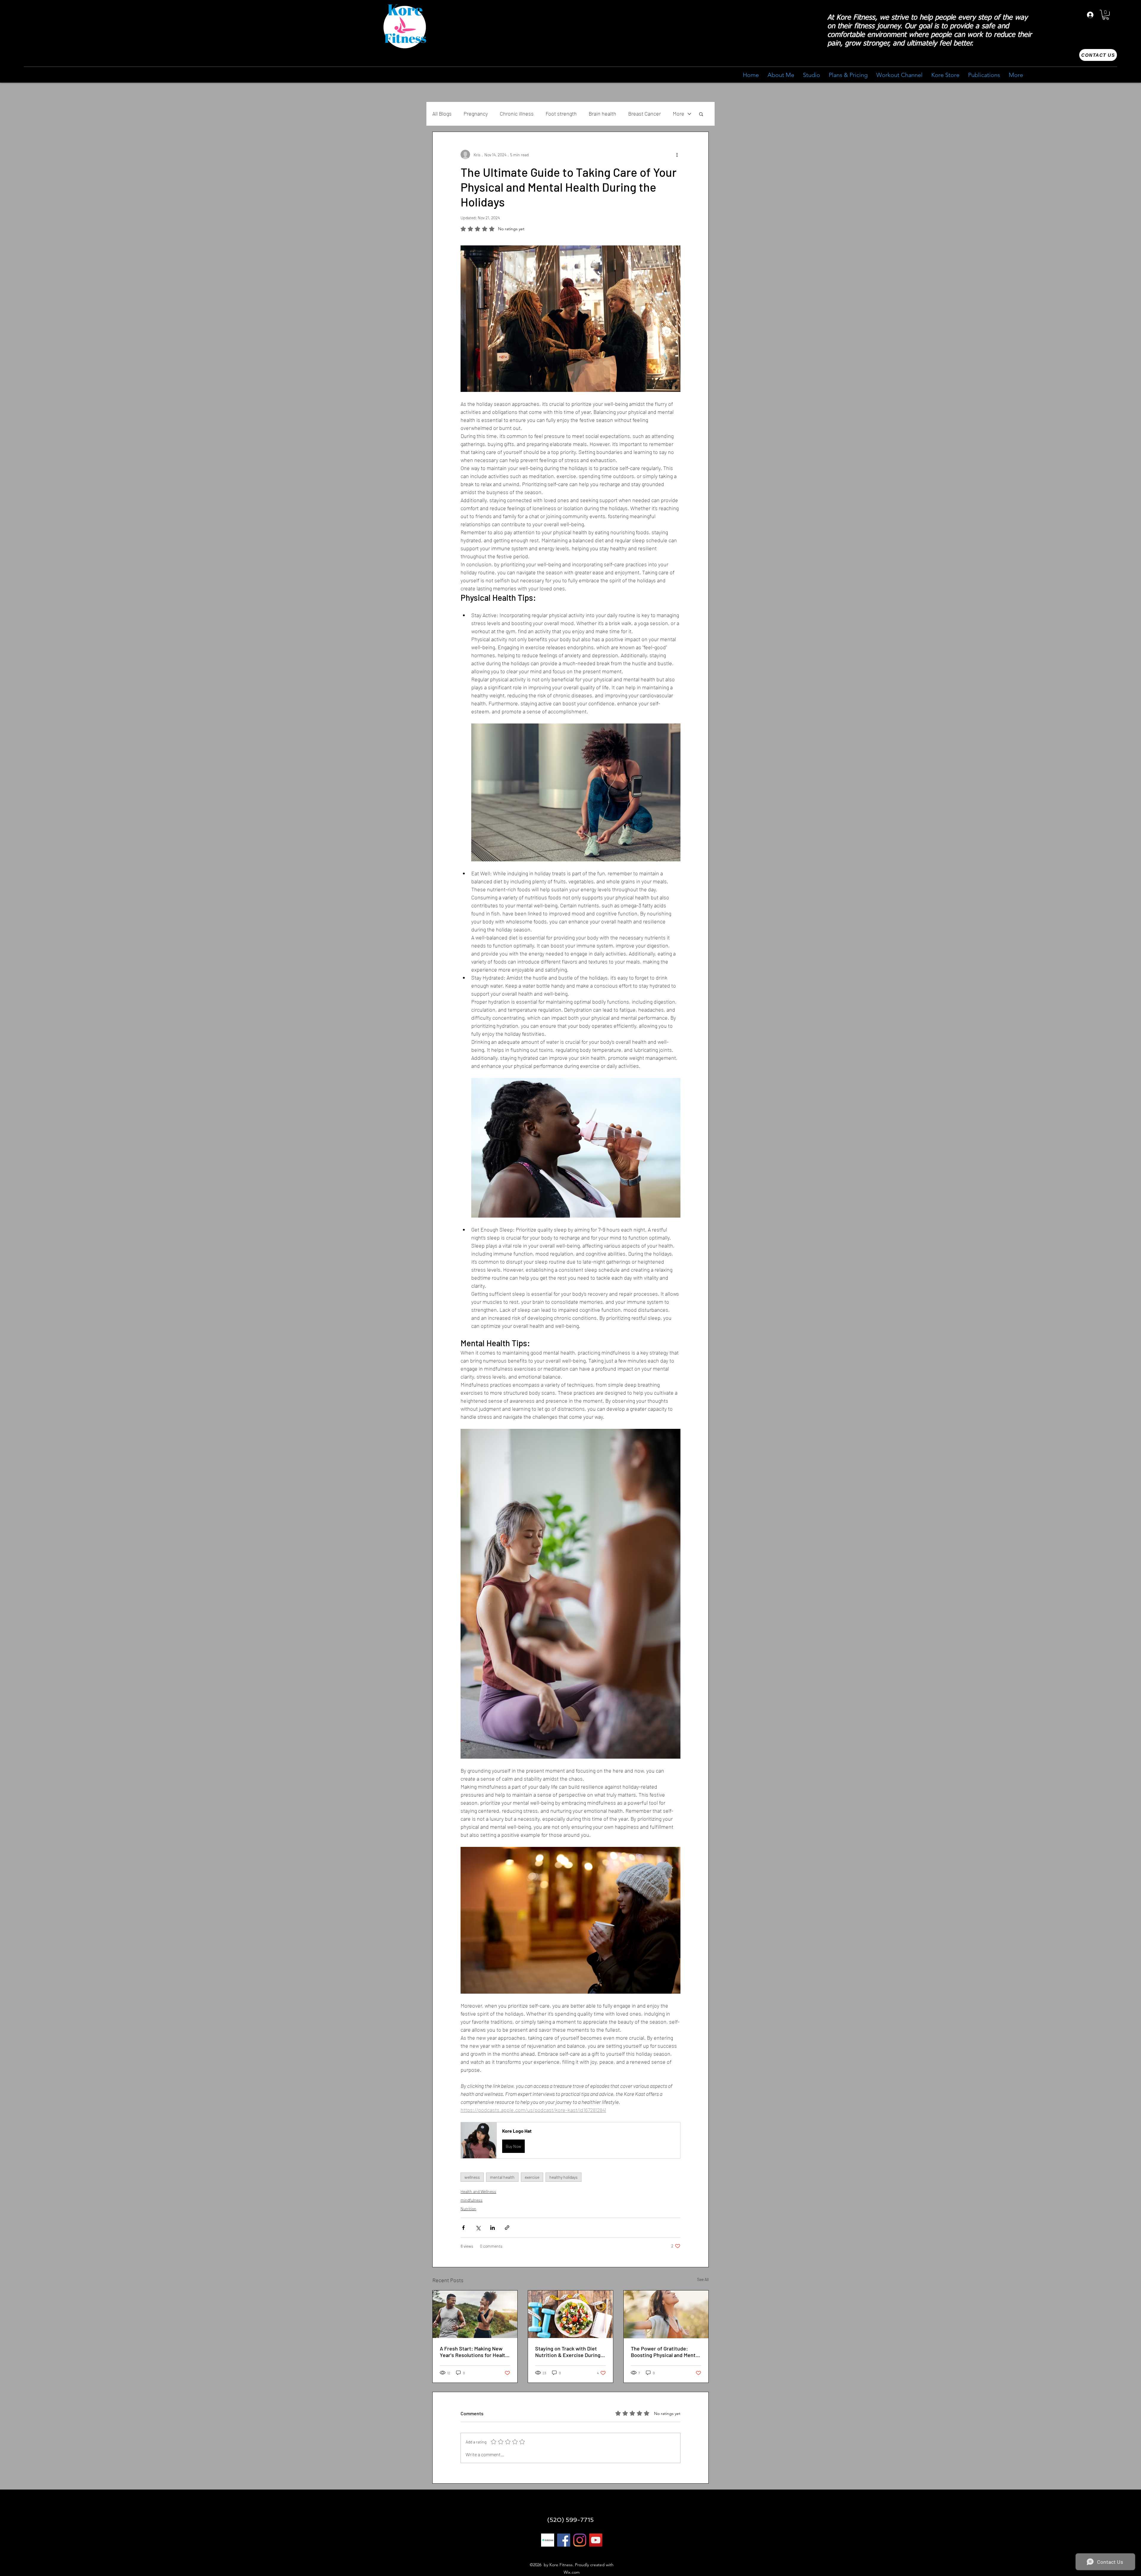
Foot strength (561, 113)
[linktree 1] (548, 2540)
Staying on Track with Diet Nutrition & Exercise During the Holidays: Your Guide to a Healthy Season (569, 2352)
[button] (1106, 15)
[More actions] (677, 155)
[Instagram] (580, 2540)
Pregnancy (476, 113)
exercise (532, 2177)
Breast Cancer (644, 113)
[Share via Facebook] (463, 2228)
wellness (472, 2177)
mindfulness (472, 2200)
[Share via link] (507, 2228)
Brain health (602, 113)
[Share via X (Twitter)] (478, 2228)
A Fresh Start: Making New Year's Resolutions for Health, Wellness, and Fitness (475, 2352)
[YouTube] (596, 2540)
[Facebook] (564, 2540)
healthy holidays (564, 2177)
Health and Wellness (478, 2191)
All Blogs (442, 113)
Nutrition (468, 2209)
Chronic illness (517, 113)
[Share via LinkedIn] (493, 2228)
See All (703, 2279)
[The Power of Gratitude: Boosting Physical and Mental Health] (666, 2314)
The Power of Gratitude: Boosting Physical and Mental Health (665, 2352)
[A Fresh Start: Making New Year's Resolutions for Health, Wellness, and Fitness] (475, 2314)
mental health (502, 2177)
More (679, 113)
